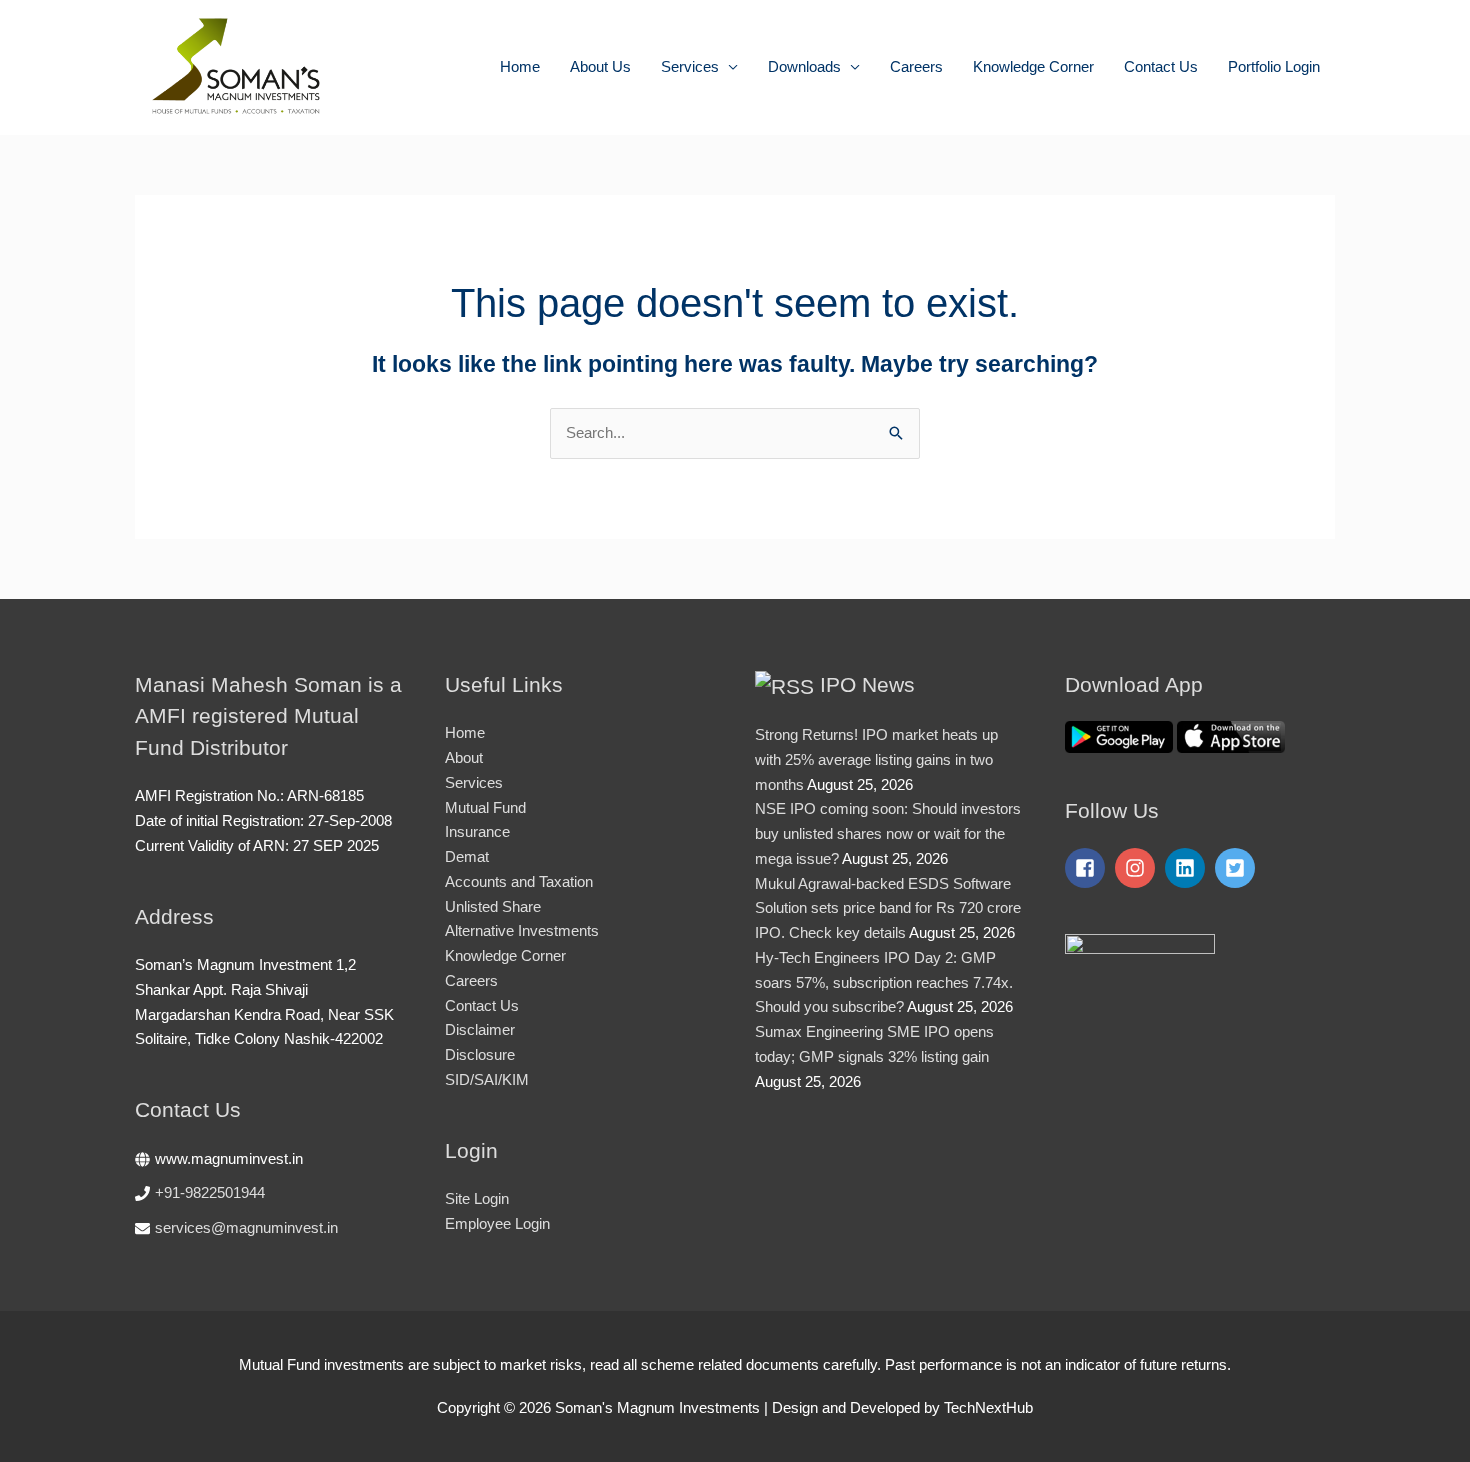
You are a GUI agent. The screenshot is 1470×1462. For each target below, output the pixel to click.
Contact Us (1161, 66)
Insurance (477, 831)
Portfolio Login (1274, 66)
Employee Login (497, 1223)
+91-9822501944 (210, 1192)
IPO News (867, 684)
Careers (916, 66)
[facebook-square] (1088, 868)
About (464, 757)
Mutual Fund (485, 807)
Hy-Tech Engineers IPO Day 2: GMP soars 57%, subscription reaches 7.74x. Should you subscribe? (884, 982)
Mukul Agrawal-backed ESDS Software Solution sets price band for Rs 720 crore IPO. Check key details (888, 908)
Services (690, 66)
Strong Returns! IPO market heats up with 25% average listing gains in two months (876, 759)
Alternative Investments (522, 930)
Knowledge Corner (1033, 66)
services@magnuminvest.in (246, 1227)
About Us (600, 66)
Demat (467, 856)
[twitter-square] (1238, 868)
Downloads (804, 66)
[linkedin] (1188, 868)
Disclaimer (480, 1029)
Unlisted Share (493, 906)
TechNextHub (988, 1407)
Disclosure (480, 1054)
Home (520, 66)
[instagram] (1138, 868)
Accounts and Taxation (519, 881)
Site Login (477, 1198)
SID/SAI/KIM (487, 1079)
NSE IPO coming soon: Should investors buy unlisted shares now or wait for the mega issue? (888, 833)
